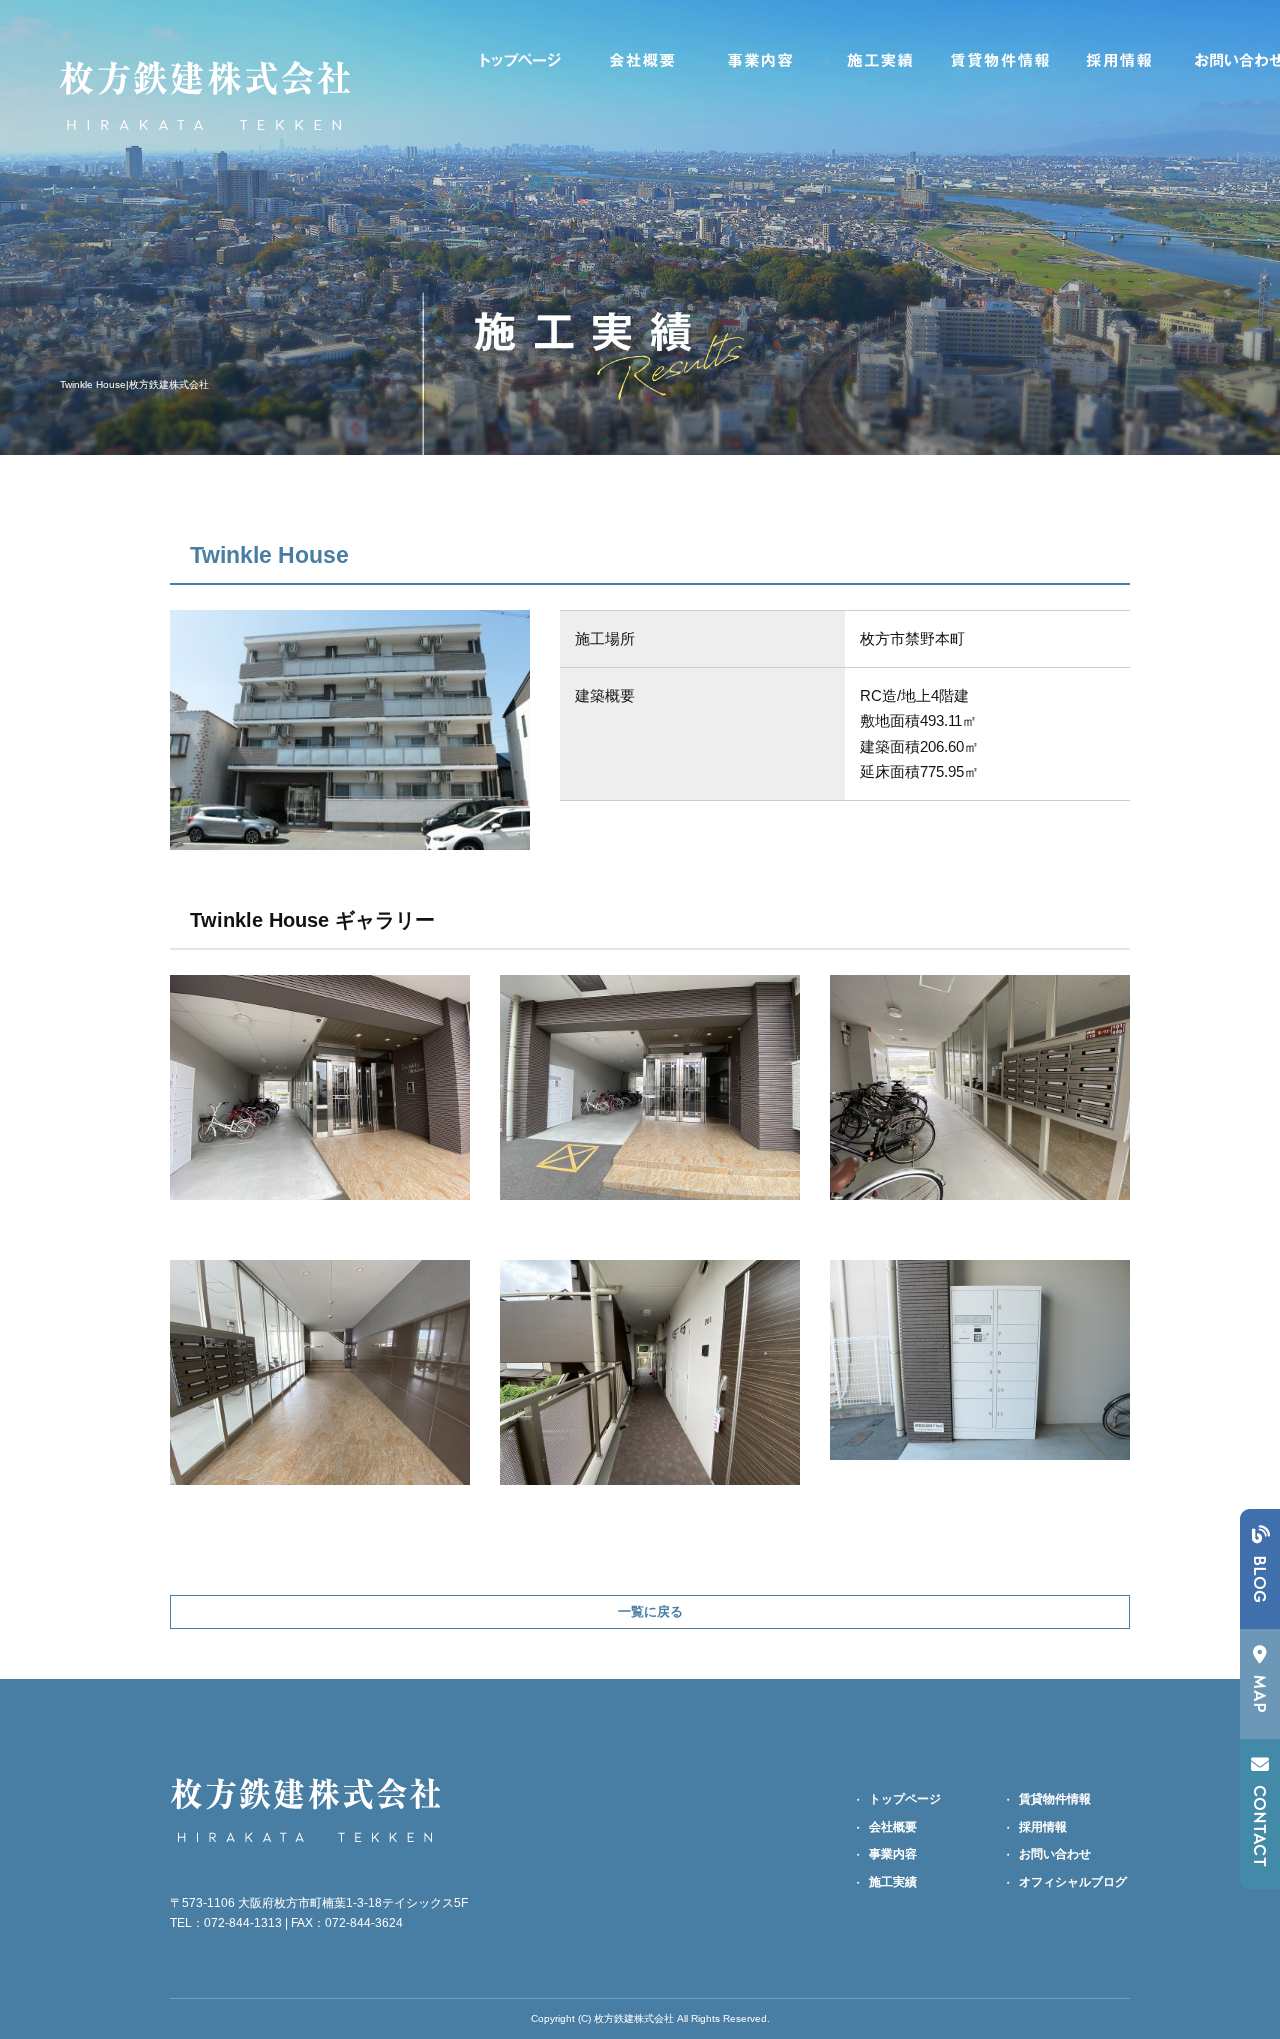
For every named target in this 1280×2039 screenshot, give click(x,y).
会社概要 (640, 60)
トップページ (520, 60)
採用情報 (1120, 60)
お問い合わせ (1055, 1854)
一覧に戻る (650, 1611)
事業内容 (760, 60)
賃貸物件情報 (1000, 60)
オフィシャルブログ (1073, 1882)
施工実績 (880, 60)
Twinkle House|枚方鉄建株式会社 (134, 384)
